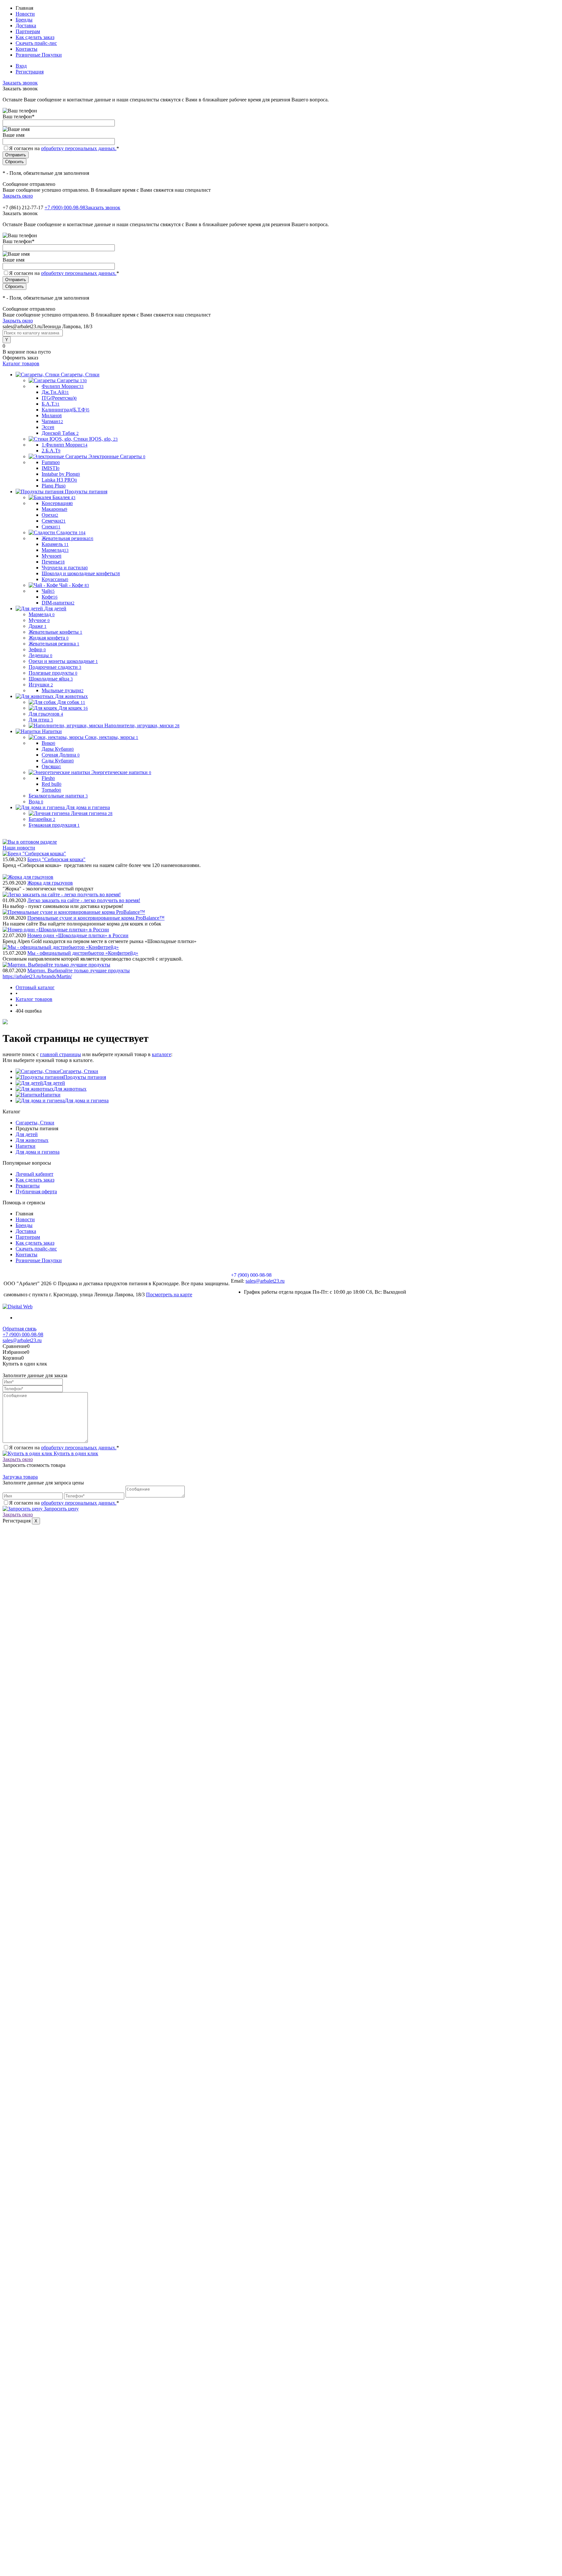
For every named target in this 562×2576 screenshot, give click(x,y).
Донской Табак (60, 433)
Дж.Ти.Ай (55, 392)
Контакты (27, 49)
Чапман (52, 421)
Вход (21, 66)
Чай (48, 591)
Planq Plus (54, 486)
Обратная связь (20, 1329)
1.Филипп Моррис (65, 445)
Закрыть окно (18, 196)
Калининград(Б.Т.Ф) (66, 410)
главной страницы (60, 1054)
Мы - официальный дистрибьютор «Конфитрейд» (83, 953)
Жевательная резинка (67, 538)
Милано (52, 415)
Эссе (48, 427)
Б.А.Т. (51, 404)
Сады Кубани (58, 761)
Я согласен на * (64, 1448)
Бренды (24, 20)
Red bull (52, 784)
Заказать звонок (20, 83)
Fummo (51, 462)
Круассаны (55, 579)
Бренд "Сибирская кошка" (56, 859)
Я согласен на (64, 148)
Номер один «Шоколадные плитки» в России (78, 935)
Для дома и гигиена (87, 1100)
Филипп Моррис (63, 386)
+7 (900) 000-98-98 (65, 207)
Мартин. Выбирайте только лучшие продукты (79, 971)
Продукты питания (85, 1077)
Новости (25, 14)
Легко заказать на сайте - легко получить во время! (84, 900)
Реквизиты (28, 1186)
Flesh (48, 778)
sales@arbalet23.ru (265, 1281)
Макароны (54, 509)
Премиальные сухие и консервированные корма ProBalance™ (96, 918)
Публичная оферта (36, 1191)
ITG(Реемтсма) (59, 398)
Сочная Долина (61, 755)
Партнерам (28, 31)
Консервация (57, 503)
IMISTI (51, 468)
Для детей (54, 1083)
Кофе (50, 597)
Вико (48, 743)
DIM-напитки (58, 603)
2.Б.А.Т (51, 451)
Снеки (51, 527)
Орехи (50, 515)
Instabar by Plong (61, 474)
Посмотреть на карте (169, 1294)
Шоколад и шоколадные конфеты (81, 573)
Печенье (53, 562)
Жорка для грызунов (50, 883)
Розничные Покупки (39, 55)
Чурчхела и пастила (65, 568)
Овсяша (51, 766)
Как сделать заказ (35, 37)
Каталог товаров (21, 363)
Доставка (26, 26)
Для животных (70, 1089)
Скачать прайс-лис (36, 43)
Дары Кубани (58, 749)
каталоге (161, 1054)
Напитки (51, 1095)
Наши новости (19, 848)
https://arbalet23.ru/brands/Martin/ (37, 976)
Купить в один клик (75, 1453)
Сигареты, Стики (79, 1071)
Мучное (52, 556)
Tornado (51, 790)
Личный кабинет (34, 1174)
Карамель (55, 544)
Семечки (54, 521)
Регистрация (30, 72)
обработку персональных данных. (79, 148)
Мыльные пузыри (63, 690)
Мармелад (55, 550)
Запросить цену (61, 1509)
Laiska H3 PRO (59, 480)
